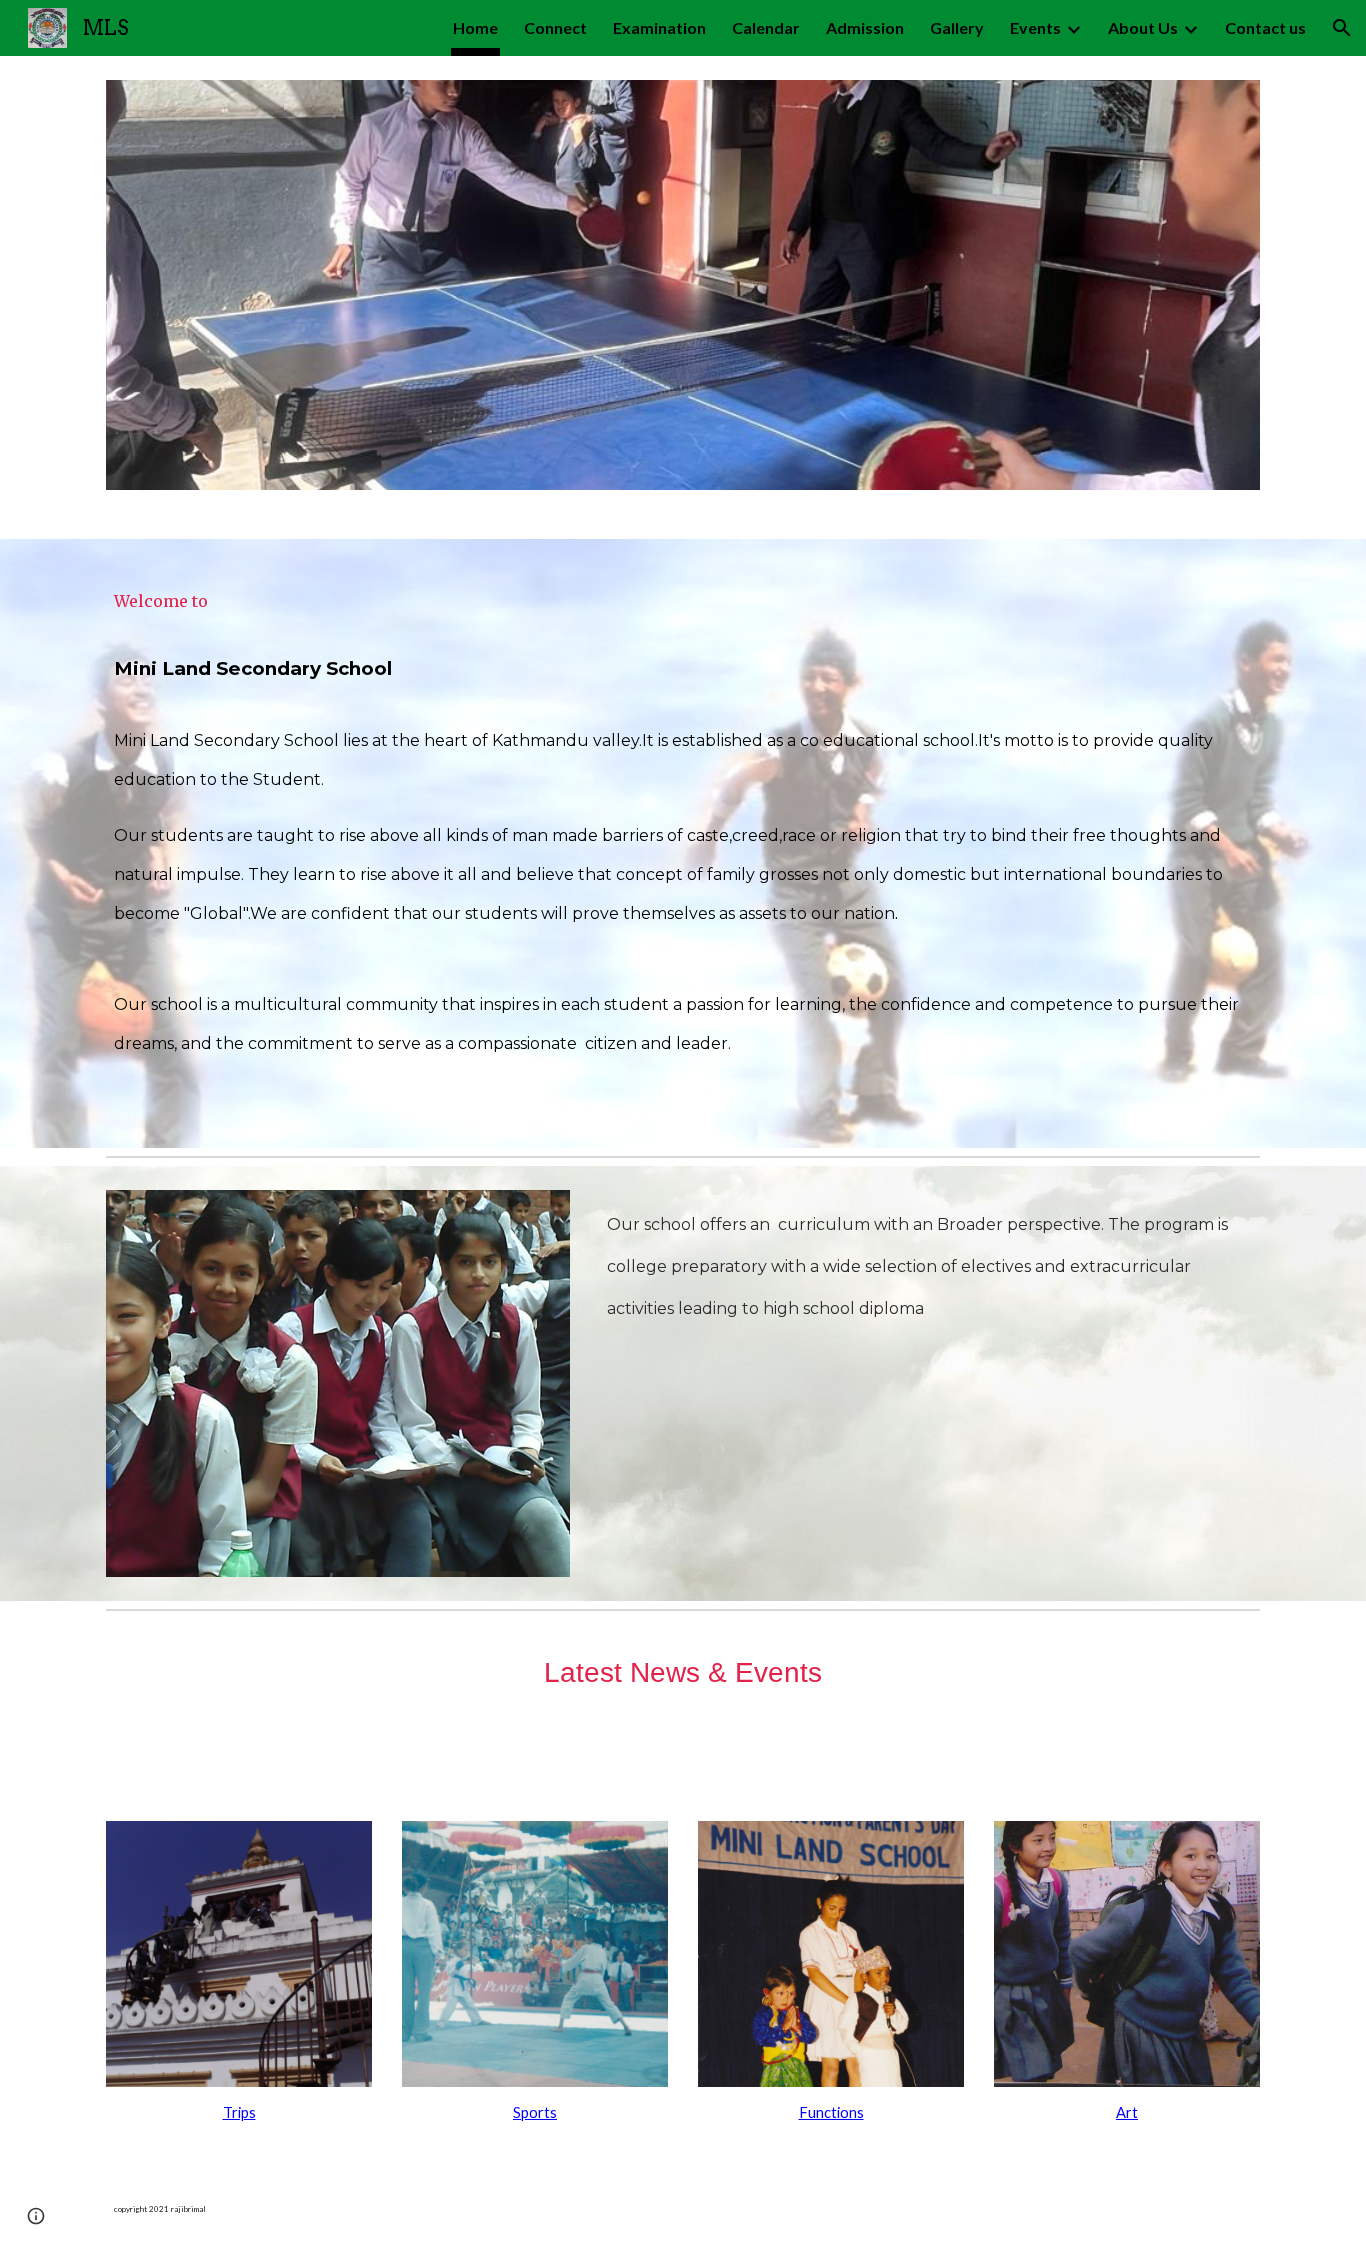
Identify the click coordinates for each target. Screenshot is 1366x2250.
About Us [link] (1143, 27)
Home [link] (475, 27)
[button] (1342, 28)
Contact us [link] (1265, 27)
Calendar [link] (766, 27)
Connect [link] (555, 27)
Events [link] (1035, 27)
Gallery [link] (957, 27)
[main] (683, 843)
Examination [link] (659, 27)
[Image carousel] (683, 297)
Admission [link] (865, 27)
